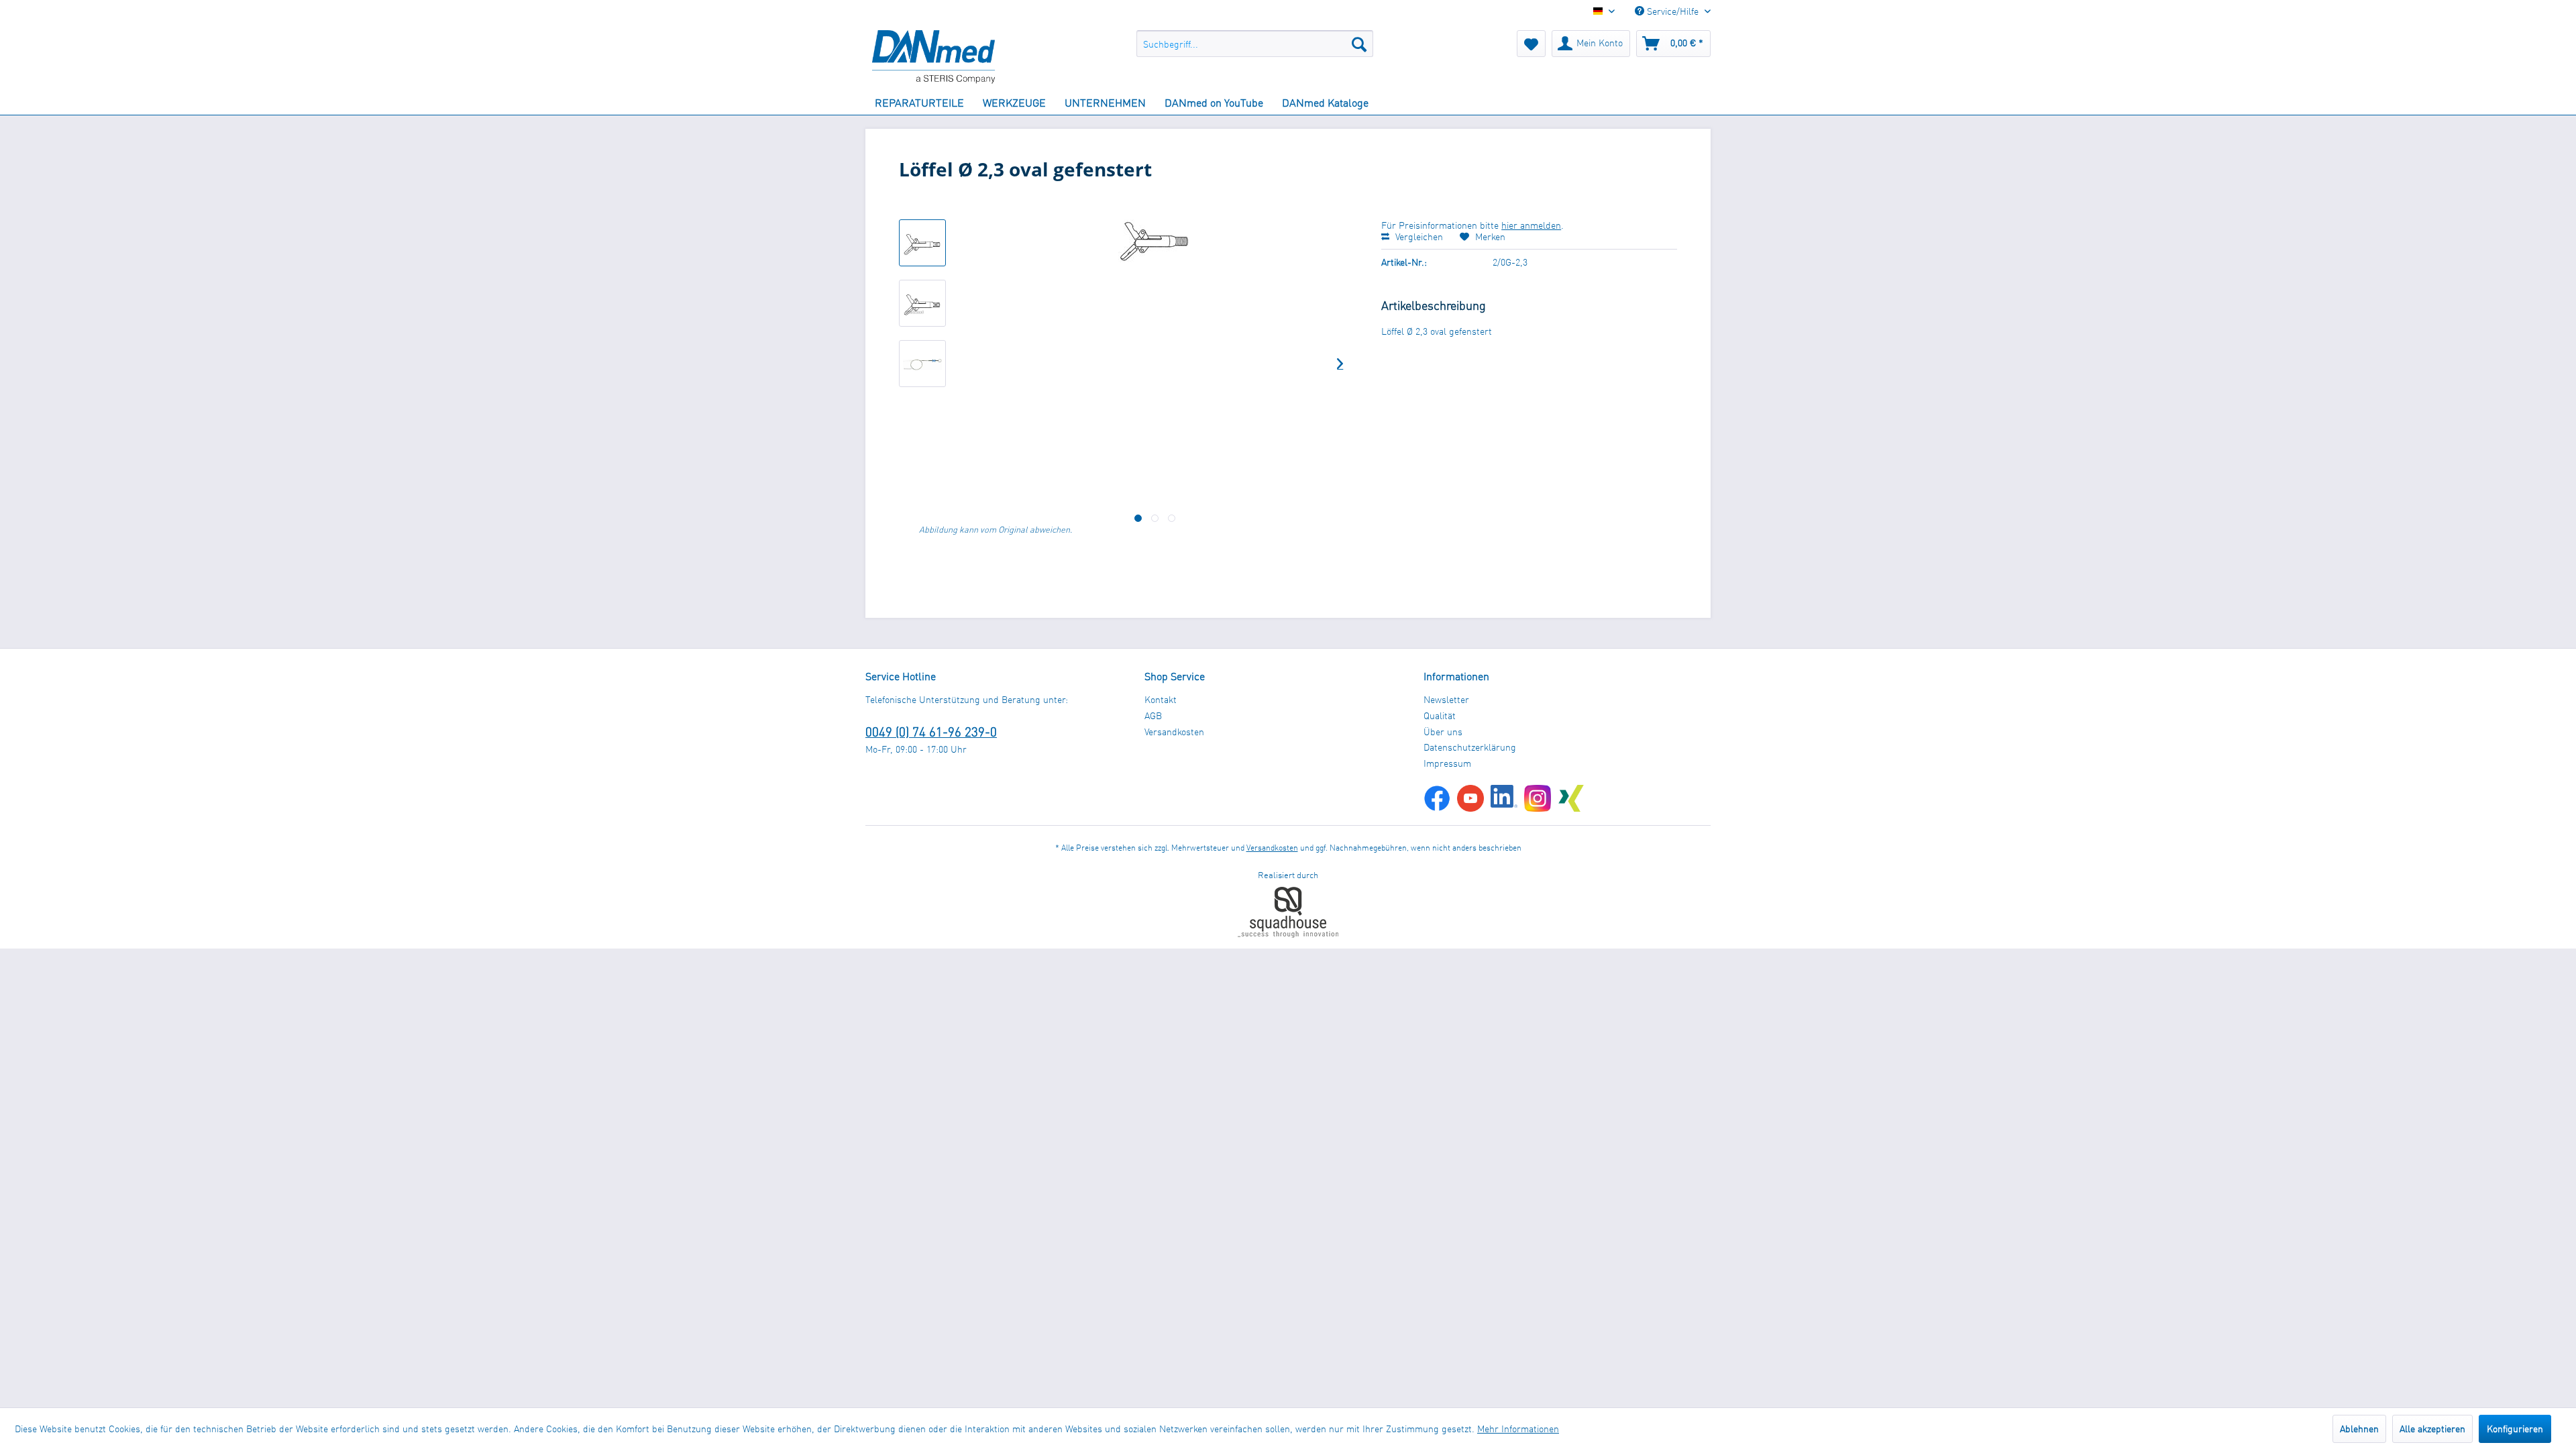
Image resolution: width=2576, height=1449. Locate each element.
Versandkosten (1174, 732)
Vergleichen (1418, 236)
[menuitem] (1255, 44)
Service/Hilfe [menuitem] (1673, 11)
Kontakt (1161, 699)
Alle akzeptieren (2432, 1429)
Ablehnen (2359, 1429)
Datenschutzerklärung (1470, 747)
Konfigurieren (2515, 1429)
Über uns (1443, 732)
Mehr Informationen (1518, 1429)
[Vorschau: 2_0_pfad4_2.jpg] (922, 364)
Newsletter (1446, 699)
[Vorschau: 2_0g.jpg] (922, 303)
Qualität (1440, 715)
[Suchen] (1359, 44)
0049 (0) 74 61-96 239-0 (931, 732)
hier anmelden (1531, 225)
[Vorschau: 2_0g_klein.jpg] (922, 243)
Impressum (1447, 763)
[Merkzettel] (1531, 44)
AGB (1153, 715)
